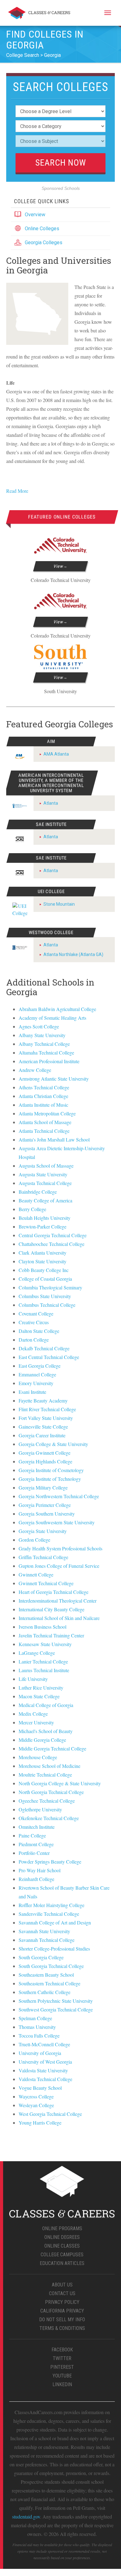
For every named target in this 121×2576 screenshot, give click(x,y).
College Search (23, 55)
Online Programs (62, 2228)
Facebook (62, 2350)
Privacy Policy (62, 2302)
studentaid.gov (26, 2517)
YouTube (62, 2376)
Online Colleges (42, 229)
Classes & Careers (39, 14)
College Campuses (62, 2255)
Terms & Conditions (62, 2328)
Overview (35, 215)
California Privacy (62, 2311)
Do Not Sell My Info (62, 2320)
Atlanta (51, 803)
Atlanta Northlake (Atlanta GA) (73, 954)
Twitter (62, 2358)
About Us (62, 2285)
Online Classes (62, 2246)
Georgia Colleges (44, 243)
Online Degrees (62, 2237)
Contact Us (62, 2293)
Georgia (52, 55)
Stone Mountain (59, 904)
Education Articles (62, 2263)
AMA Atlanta (56, 754)
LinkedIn (62, 2384)
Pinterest (62, 2367)
